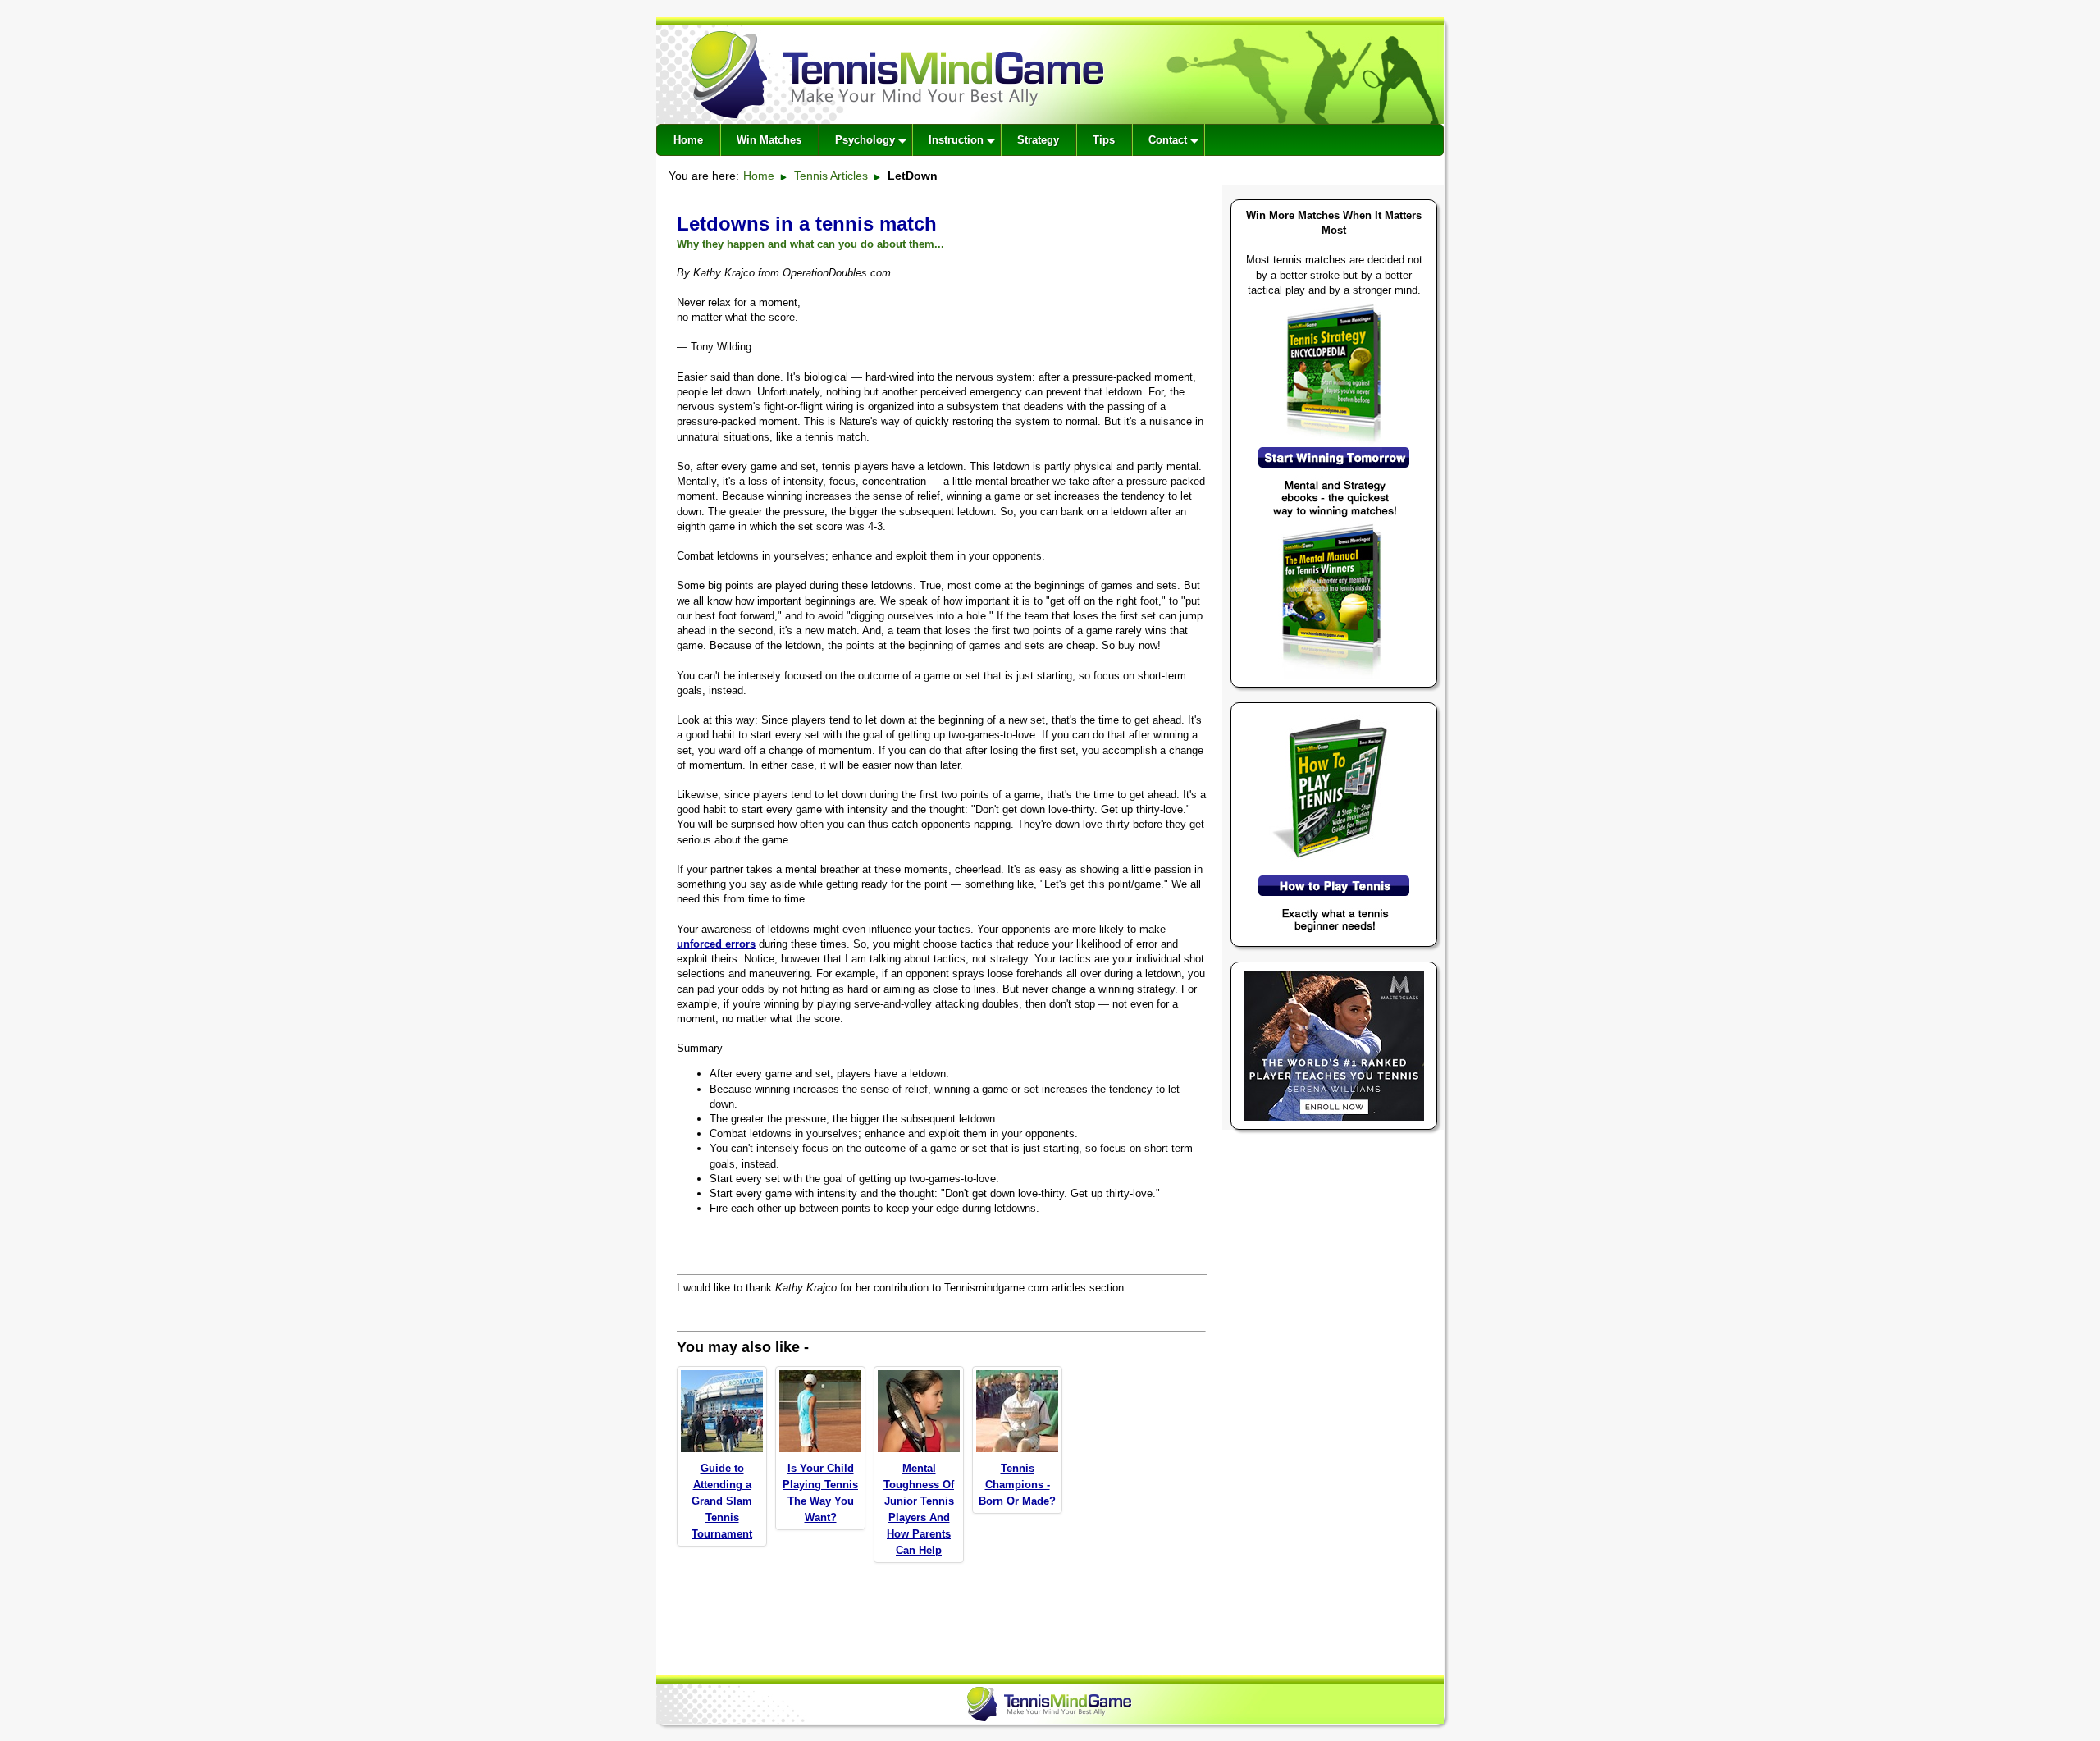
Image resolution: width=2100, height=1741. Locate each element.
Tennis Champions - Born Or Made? (1017, 1485)
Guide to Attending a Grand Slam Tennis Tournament (722, 1501)
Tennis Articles (831, 176)
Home (759, 176)
